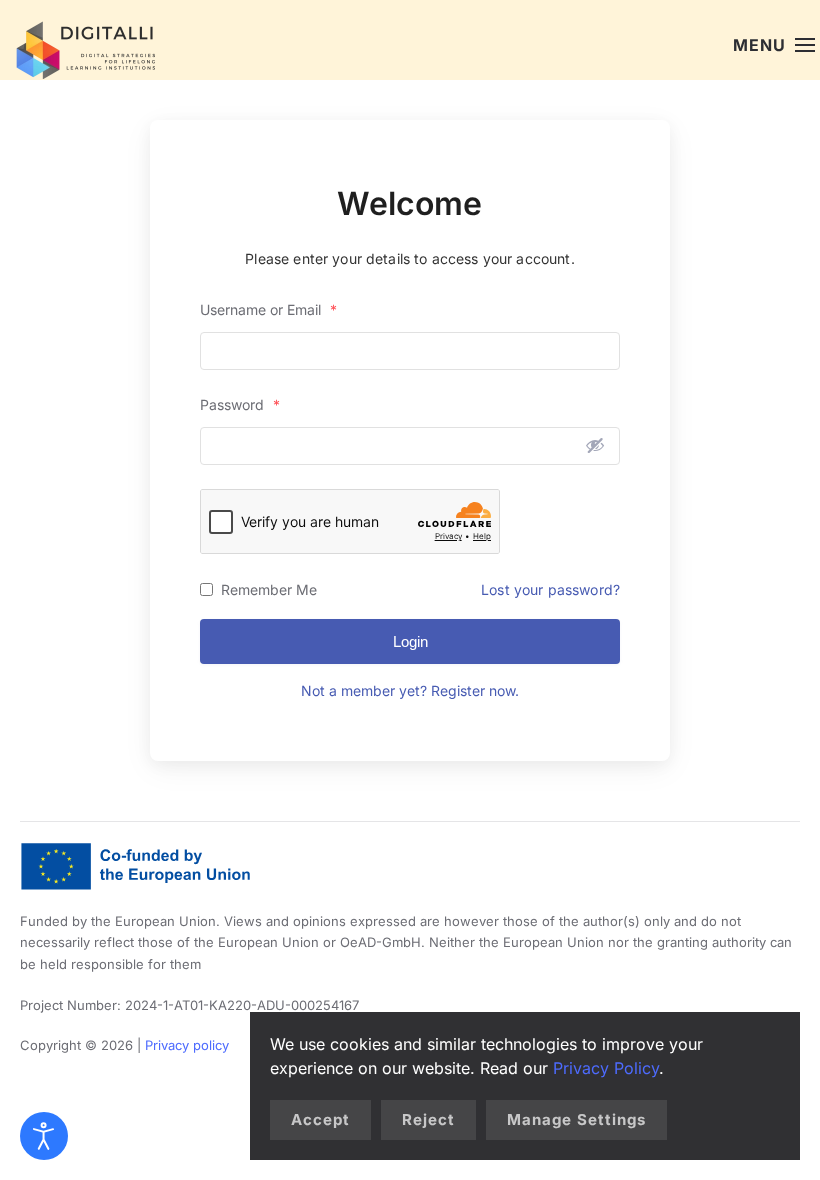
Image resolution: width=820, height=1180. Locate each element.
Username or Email (268, 309)
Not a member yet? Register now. (410, 690)
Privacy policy (187, 1045)
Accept (320, 1119)
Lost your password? (550, 589)
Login (410, 641)
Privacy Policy (606, 1068)
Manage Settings (576, 1119)
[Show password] (595, 445)
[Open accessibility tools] (44, 1136)
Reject (428, 1119)
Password (240, 404)
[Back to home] (80, 45)
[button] (774, 45)
